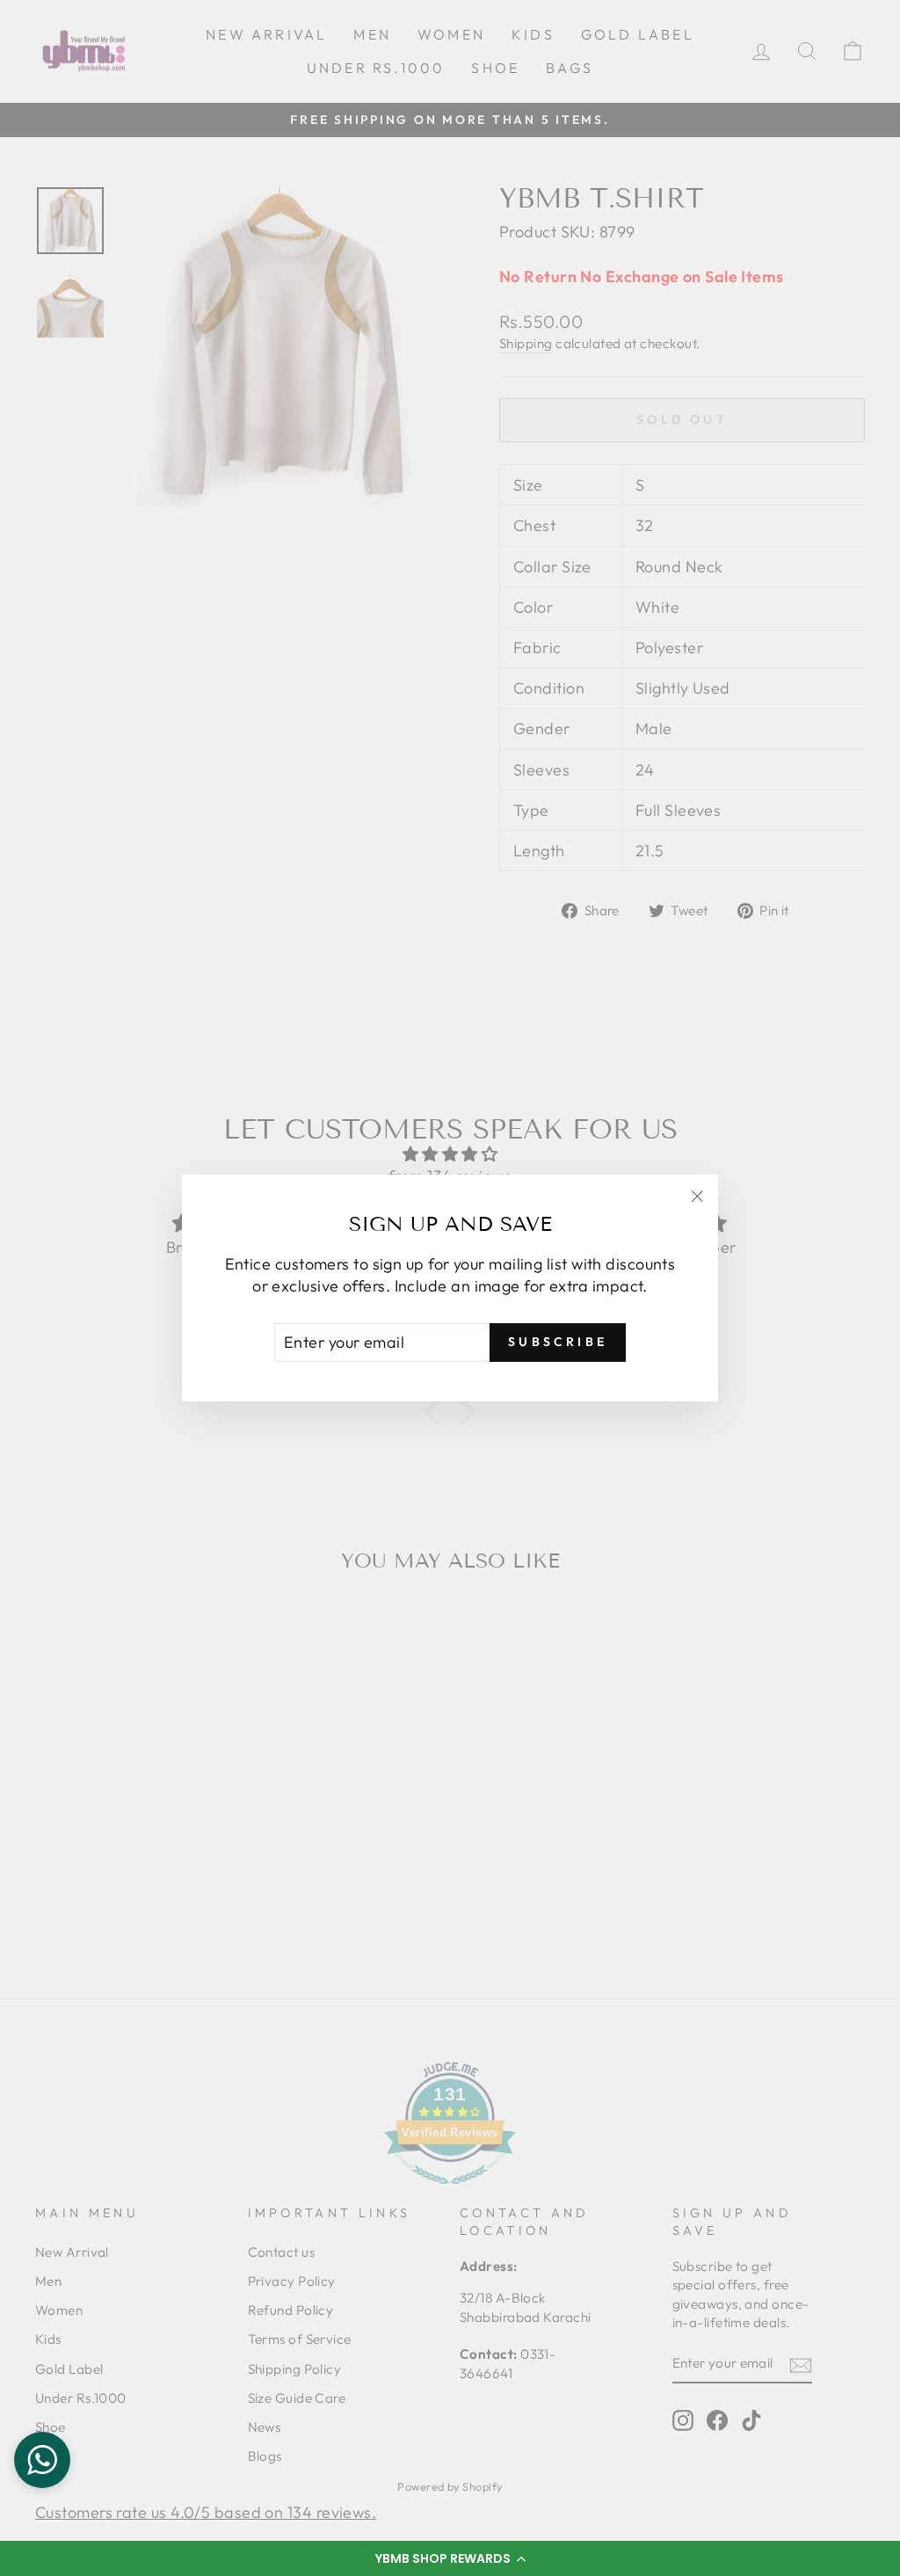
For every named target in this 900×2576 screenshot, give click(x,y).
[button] (450, 2558)
